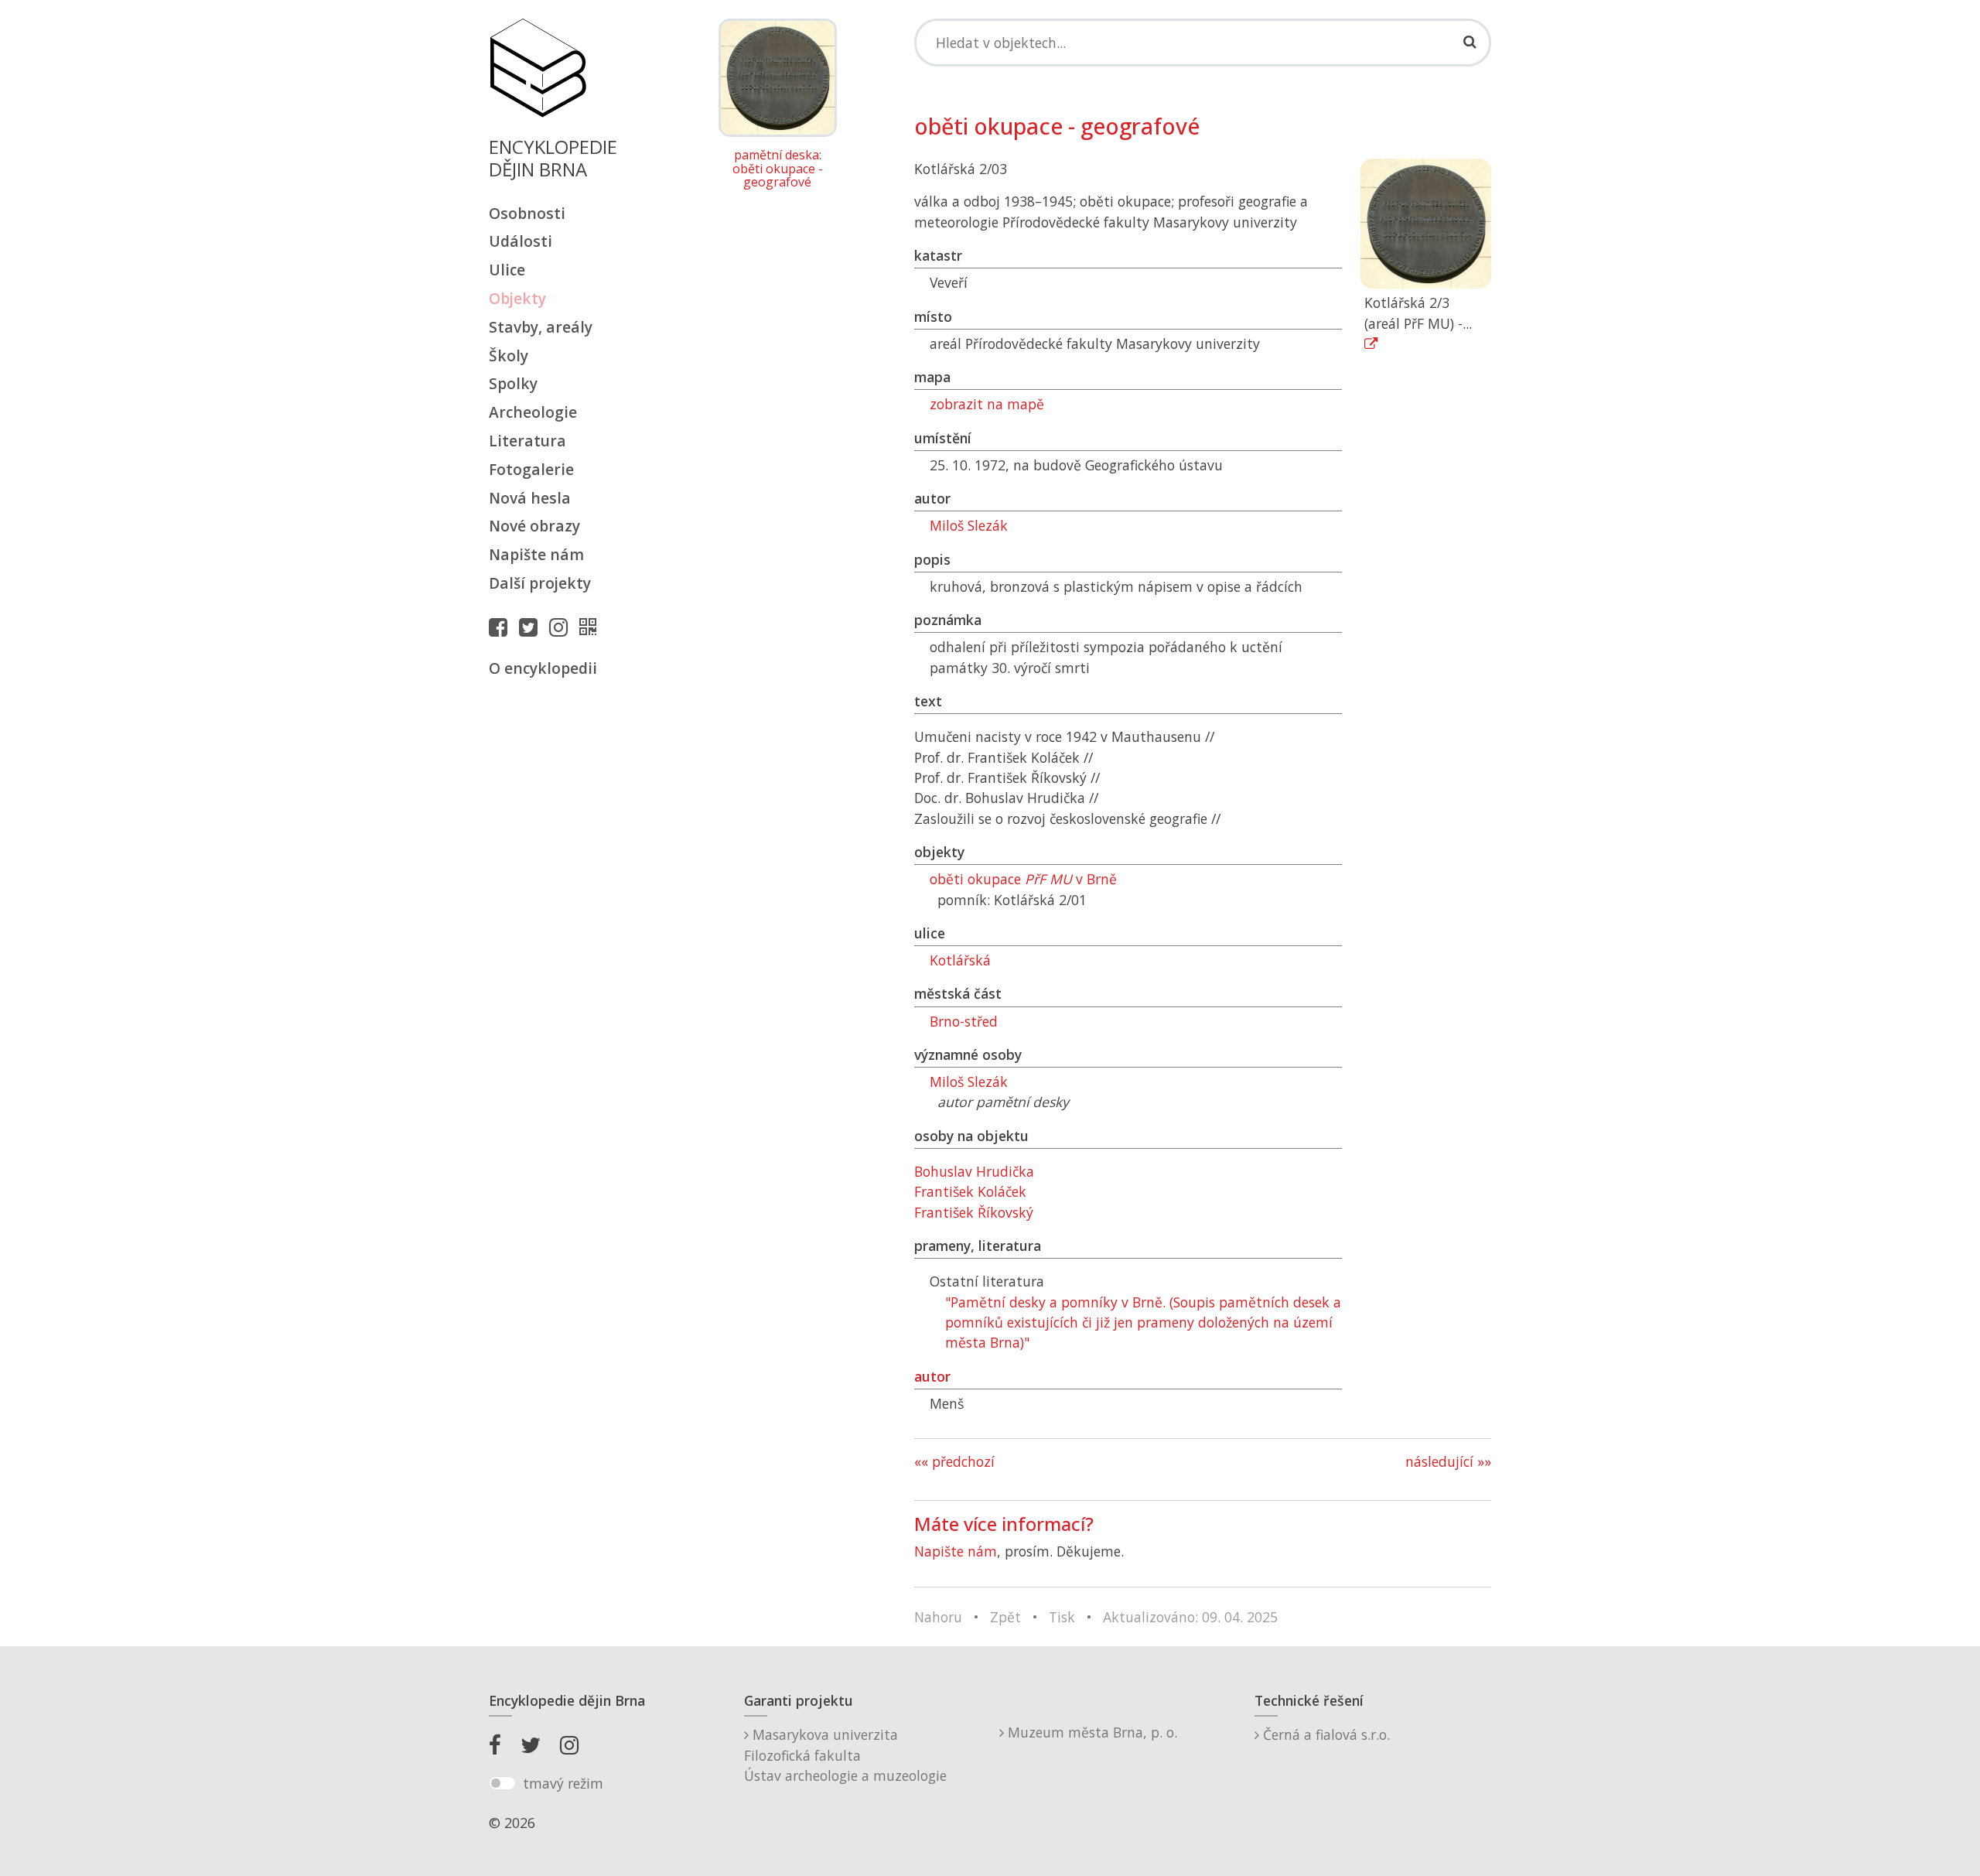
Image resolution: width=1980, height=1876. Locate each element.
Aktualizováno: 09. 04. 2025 (1190, 1617)
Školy (509, 355)
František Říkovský (974, 1212)
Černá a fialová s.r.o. (1325, 1734)
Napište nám (536, 554)
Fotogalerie (531, 469)
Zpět (1005, 1617)
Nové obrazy (534, 526)
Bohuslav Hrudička (974, 1171)
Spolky (513, 383)
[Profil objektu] (592, 627)
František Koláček (970, 1191)
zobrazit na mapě (987, 404)
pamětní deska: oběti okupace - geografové (778, 169)
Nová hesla (530, 498)
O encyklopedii (543, 668)
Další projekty (540, 583)
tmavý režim (563, 1783)
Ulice (507, 270)
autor (932, 1376)
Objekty (517, 298)
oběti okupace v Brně (1023, 879)
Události (521, 241)
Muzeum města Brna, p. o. (1091, 1732)
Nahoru (938, 1617)
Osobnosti (527, 213)
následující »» (1448, 1461)
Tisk (1062, 1617)
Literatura (527, 441)
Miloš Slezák (969, 525)
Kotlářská (960, 960)
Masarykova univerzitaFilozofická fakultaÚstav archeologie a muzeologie (845, 1755)
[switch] (502, 1783)
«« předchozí (954, 1461)
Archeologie (533, 412)
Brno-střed (964, 1021)
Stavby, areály (541, 327)
